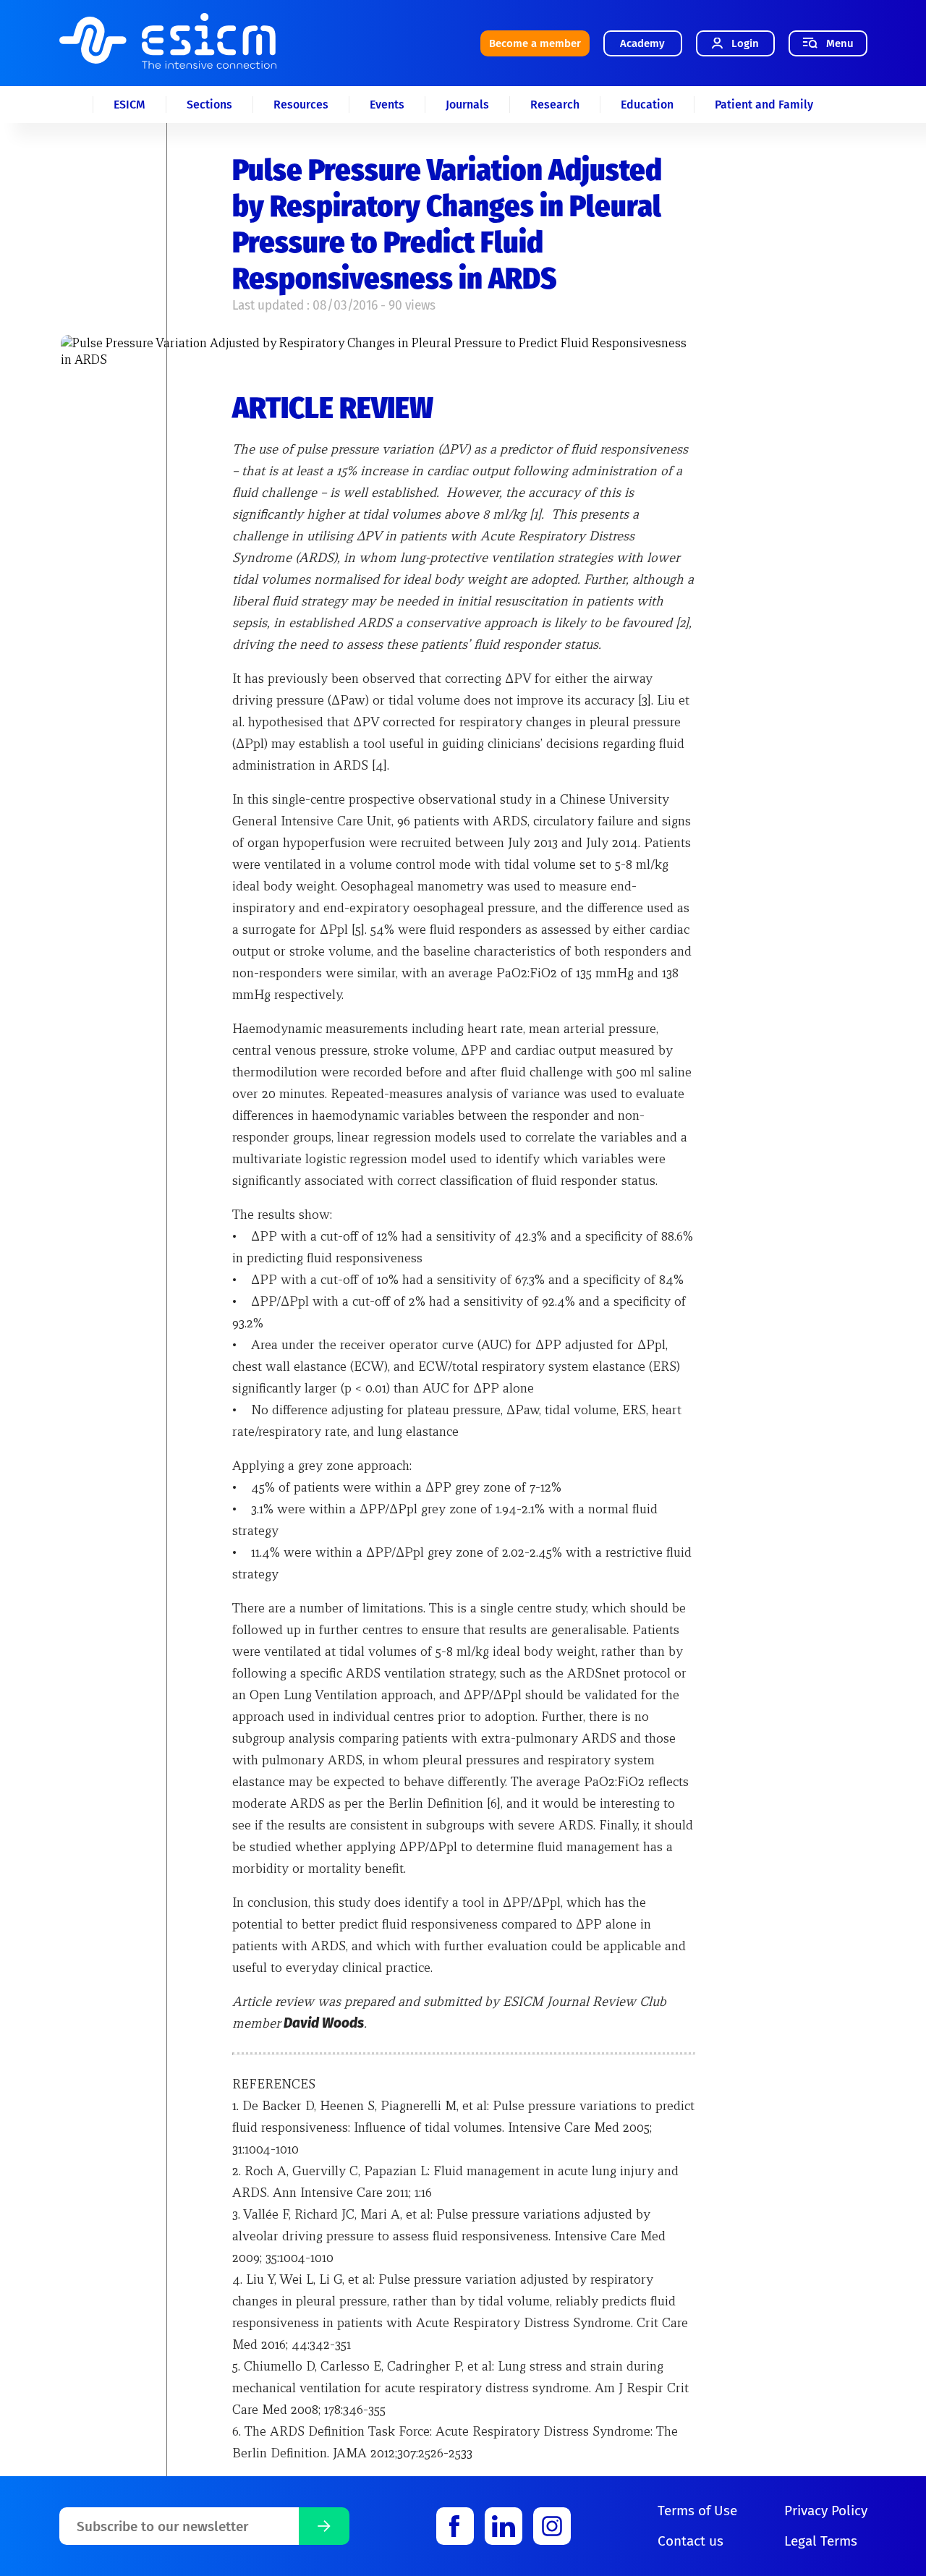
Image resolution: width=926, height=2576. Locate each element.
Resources (301, 105)
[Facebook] (455, 2526)
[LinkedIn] (504, 2526)
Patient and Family (764, 105)
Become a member (535, 43)
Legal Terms (821, 2541)
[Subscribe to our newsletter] (324, 2526)
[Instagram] (552, 2526)
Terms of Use (697, 2511)
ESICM (129, 105)
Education (647, 105)
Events (387, 105)
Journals (467, 105)
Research (555, 105)
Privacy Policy (826, 2511)
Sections (209, 105)
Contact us (691, 2541)
